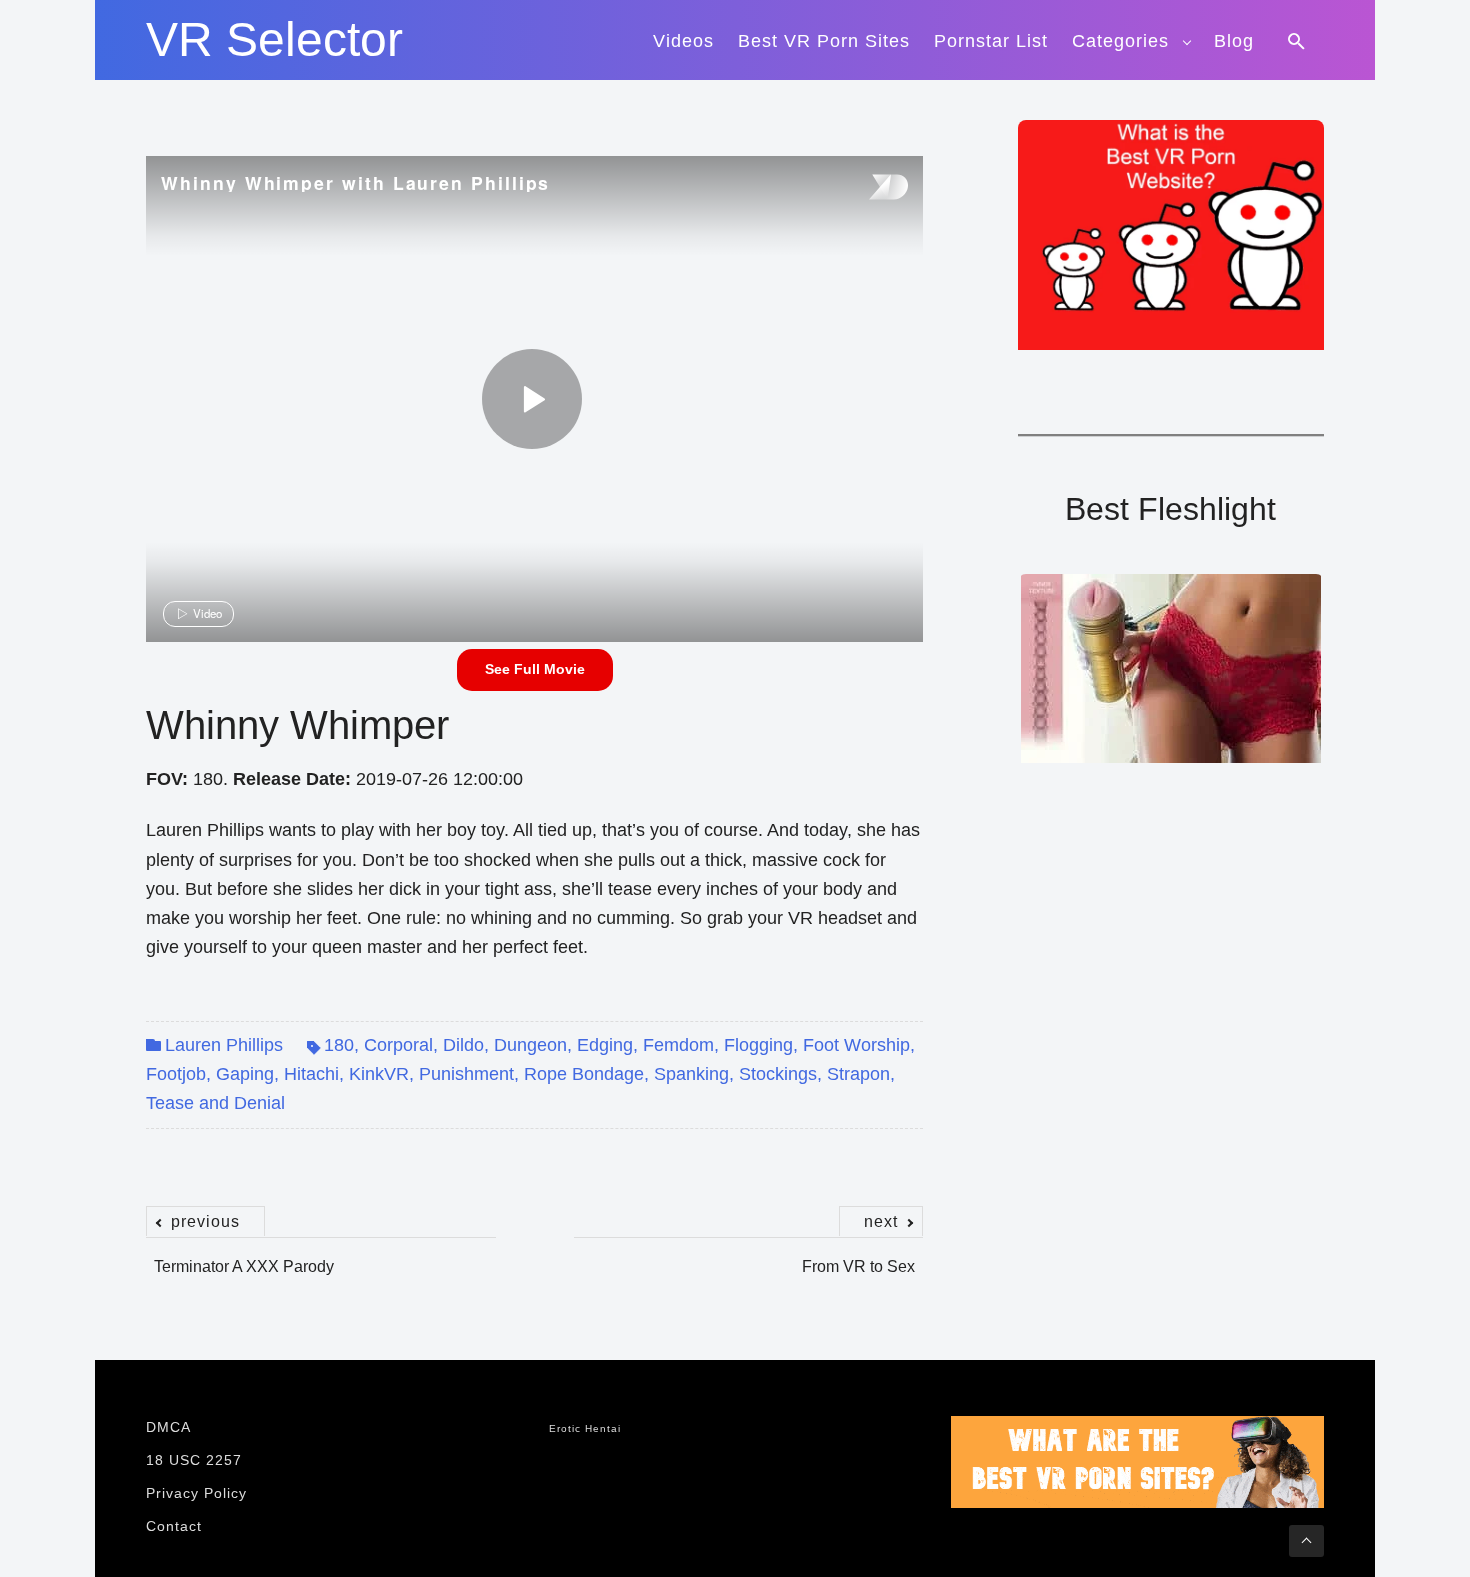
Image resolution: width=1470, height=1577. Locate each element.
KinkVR (379, 1074)
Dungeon (530, 1045)
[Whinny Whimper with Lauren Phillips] (532, 399)
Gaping (245, 1074)
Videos (683, 41)
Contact (174, 1526)
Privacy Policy (196, 1493)
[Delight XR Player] (863, 188)
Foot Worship (856, 1045)
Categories (1120, 41)
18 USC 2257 (194, 1460)
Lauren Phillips (224, 1045)
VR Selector (274, 40)
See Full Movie (535, 669)
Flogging (758, 1045)
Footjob (176, 1074)
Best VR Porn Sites (824, 41)
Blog (1234, 41)
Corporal (398, 1045)
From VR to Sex (858, 1256)
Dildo (463, 1045)
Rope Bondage (584, 1074)
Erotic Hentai (585, 1428)
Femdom (678, 1045)
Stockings (778, 1074)
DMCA (168, 1427)
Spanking (691, 1074)
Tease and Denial (215, 1103)
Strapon (858, 1074)
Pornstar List (991, 41)
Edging (605, 1045)
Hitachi (311, 1074)
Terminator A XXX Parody (244, 1256)
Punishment (466, 1074)
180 (339, 1045)
